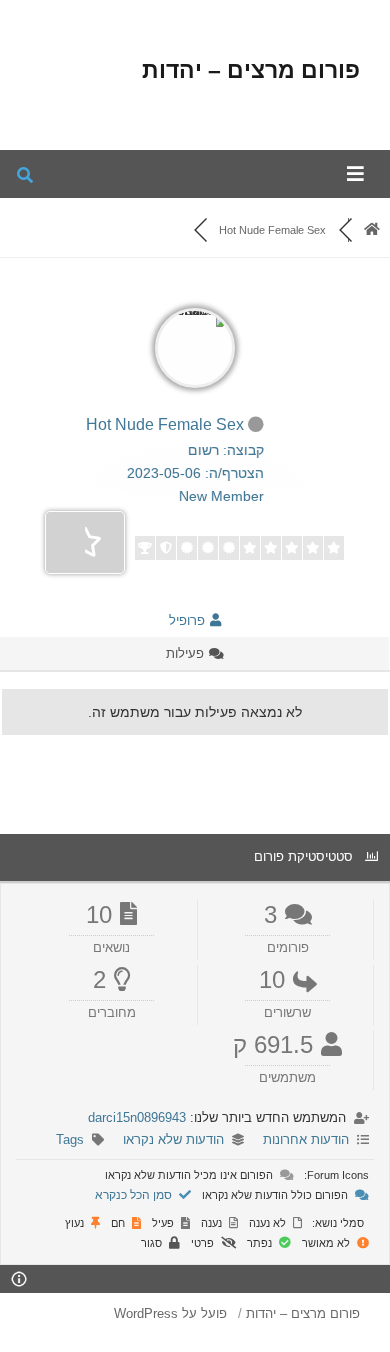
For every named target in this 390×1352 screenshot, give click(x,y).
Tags (70, 1139)
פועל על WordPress (170, 1313)
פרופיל (189, 620)
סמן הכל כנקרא (135, 1195)
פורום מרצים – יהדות (251, 70)
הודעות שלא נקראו (173, 1139)
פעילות (187, 653)
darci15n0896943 (137, 1117)
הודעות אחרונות (306, 1139)
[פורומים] (372, 230)
